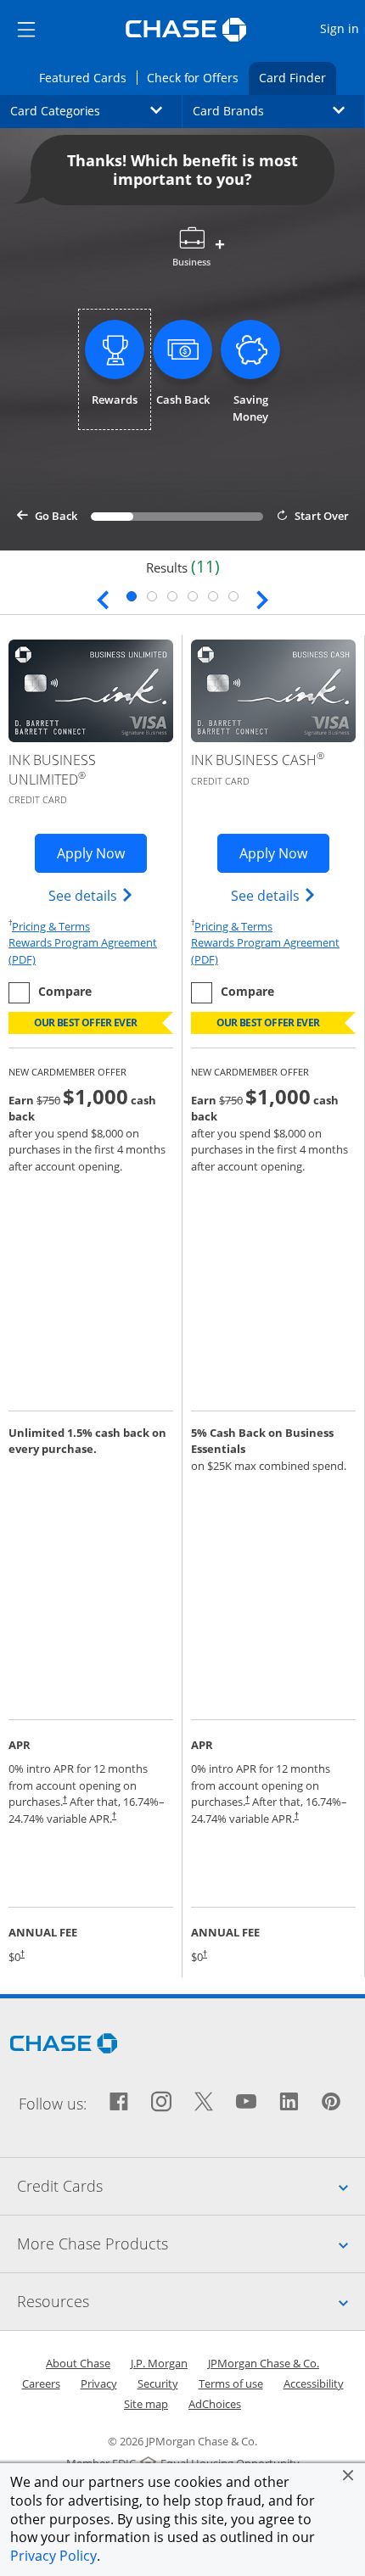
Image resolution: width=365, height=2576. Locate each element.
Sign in (342, 28)
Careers (41, 2383)
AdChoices (215, 2404)
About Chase (78, 2363)
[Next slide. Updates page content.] (262, 598)
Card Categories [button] (96, 110)
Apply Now (102, 853)
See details (91, 895)
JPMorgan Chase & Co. (264, 2363)
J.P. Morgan (159, 2363)
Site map (146, 2404)
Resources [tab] (191, 2301)
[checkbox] (50, 993)
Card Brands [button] (279, 110)
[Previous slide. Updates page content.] (103, 598)
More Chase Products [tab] (191, 2243)
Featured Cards (87, 77)
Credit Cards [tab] (191, 2185)
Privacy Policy (53, 2556)
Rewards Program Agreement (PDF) (91, 951)
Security (158, 2383)
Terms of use (231, 2383)
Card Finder (298, 77)
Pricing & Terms (51, 926)
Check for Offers (198, 77)
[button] (348, 2475)
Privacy (99, 2383)
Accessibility (314, 2383)
